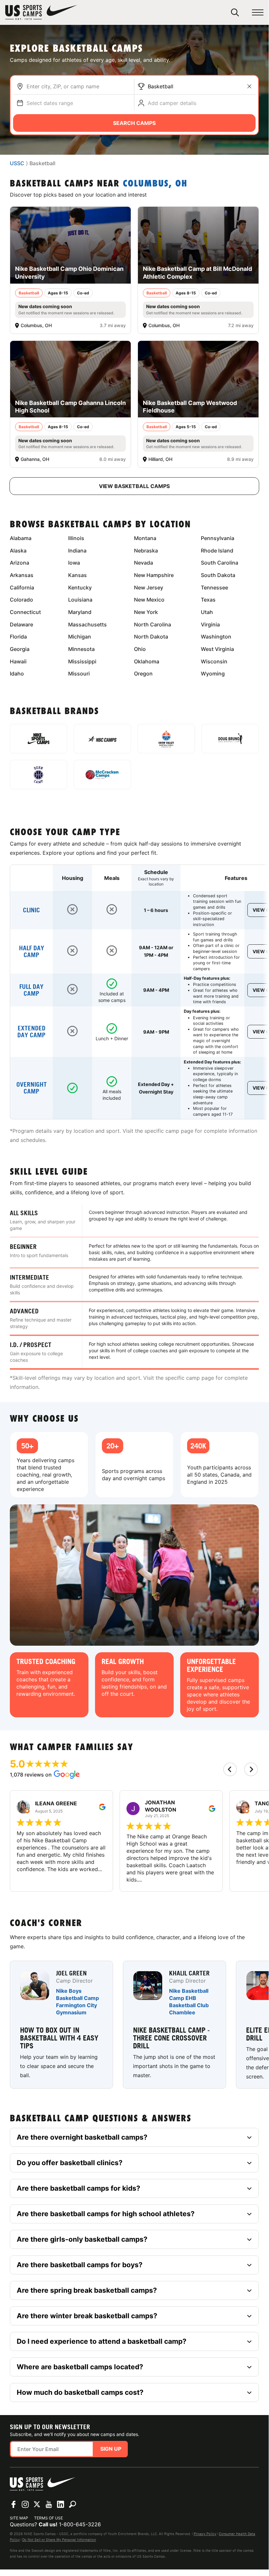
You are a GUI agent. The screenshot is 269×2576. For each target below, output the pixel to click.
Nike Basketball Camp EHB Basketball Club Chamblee (189, 2002)
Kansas (77, 575)
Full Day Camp (31, 990)
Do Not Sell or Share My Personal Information (59, 2540)
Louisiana (80, 600)
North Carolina (153, 624)
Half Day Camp (32, 952)
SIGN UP (111, 2449)
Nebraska (146, 551)
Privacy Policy (205, 2534)
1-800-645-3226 (80, 2524)
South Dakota (218, 575)
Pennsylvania (218, 538)
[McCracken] (102, 775)
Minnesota (81, 649)
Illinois (76, 538)
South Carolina (220, 563)
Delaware (21, 624)
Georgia (20, 649)
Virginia (210, 624)
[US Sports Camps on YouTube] (49, 2504)
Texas (208, 600)
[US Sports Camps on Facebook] (13, 2504)
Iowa (74, 563)
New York (146, 612)
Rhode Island (217, 551)
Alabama (21, 538)
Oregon (143, 674)
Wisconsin (214, 661)
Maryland (80, 612)
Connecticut (25, 612)
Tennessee (214, 587)
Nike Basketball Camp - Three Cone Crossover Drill (171, 2038)
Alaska (18, 551)
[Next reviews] (251, 1769)
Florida (18, 637)
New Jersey (149, 587)
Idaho (17, 674)
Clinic (31, 910)
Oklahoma (147, 661)
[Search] (235, 12)
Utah (207, 612)
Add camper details (172, 103)
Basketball (161, 86)
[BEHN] (38, 775)
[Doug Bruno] (230, 739)
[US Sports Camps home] (41, 12)
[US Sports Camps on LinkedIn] (61, 2504)
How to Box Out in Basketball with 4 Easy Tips (59, 2038)
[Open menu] (258, 13)
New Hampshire (154, 575)
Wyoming (213, 674)
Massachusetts (87, 624)
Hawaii (18, 661)
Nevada (144, 563)
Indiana (77, 551)
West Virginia (217, 649)
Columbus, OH (155, 184)
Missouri (79, 674)
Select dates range (50, 103)
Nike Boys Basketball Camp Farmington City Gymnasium (77, 2002)
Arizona (19, 563)
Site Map (19, 2518)
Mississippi (82, 661)
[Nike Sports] (38, 739)
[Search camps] (72, 2504)
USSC (17, 163)
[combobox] (79, 86)
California (22, 587)
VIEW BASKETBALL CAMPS (134, 486)
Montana (145, 538)
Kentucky (80, 587)
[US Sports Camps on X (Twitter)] (37, 2504)
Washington (216, 637)
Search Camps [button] (134, 123)
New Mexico (149, 600)
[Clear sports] (249, 86)
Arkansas (22, 575)
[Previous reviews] (230, 1769)
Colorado (21, 600)
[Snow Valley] (166, 739)
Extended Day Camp (31, 1032)
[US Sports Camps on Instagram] (25, 2504)
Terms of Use (48, 2518)
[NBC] (102, 739)
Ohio (140, 649)
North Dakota (151, 637)
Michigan (80, 637)
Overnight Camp (32, 1088)
